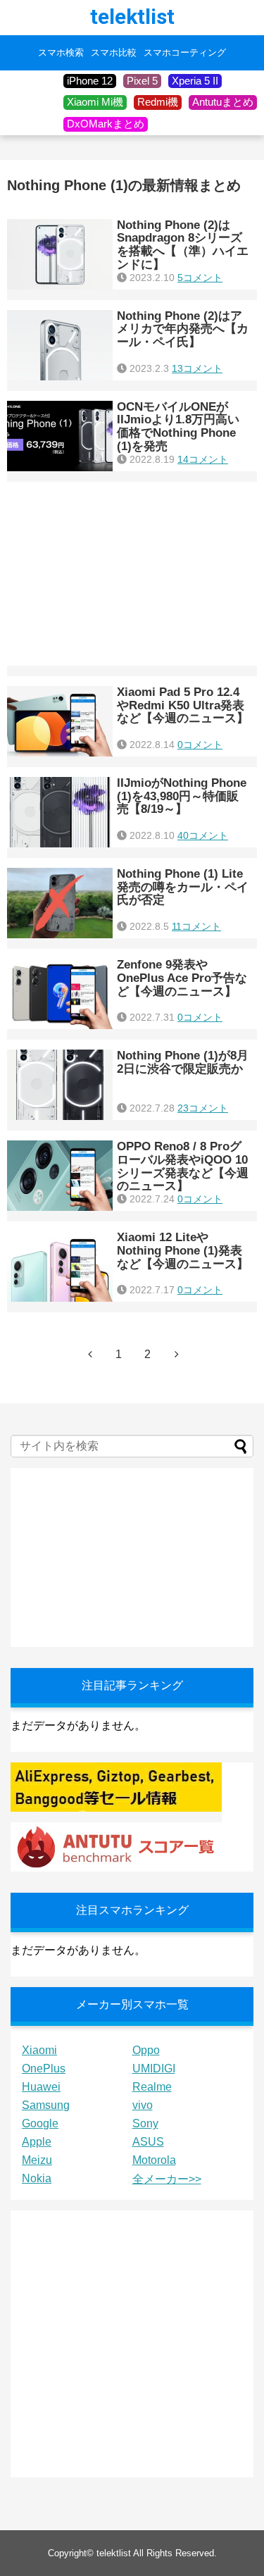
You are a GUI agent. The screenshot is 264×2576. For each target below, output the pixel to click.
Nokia (37, 2178)
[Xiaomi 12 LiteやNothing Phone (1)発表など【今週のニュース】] (60, 1267)
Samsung (46, 2105)
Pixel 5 (142, 81)
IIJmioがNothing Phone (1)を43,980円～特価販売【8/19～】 (182, 796)
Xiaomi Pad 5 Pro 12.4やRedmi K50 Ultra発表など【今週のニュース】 (183, 705)
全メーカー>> (167, 2179)
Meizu (37, 2160)
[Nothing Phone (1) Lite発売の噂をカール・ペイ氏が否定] (60, 903)
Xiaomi (39, 2050)
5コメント (200, 278)
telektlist (132, 17)
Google (40, 2123)
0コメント (200, 745)
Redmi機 (158, 102)
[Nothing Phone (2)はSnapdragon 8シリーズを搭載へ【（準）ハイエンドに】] (60, 254)
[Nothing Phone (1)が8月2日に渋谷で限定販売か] (60, 1085)
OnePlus (44, 2068)
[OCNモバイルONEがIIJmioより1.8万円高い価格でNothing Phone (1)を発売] (60, 436)
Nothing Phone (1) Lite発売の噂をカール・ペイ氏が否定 (183, 887)
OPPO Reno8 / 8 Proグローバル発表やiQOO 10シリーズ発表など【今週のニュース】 (183, 1166)
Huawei (41, 2087)
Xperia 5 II (195, 81)
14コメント (203, 459)
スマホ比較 (114, 53)
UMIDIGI (154, 2068)
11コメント (196, 926)
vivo (143, 2105)
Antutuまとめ (223, 102)
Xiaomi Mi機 (95, 102)
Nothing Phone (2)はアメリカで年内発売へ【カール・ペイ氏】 (183, 329)
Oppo (146, 2050)
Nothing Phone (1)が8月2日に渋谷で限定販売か (183, 1062)
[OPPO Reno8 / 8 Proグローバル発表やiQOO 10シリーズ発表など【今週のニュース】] (60, 1176)
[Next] (177, 1354)
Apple (37, 2142)
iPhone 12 (90, 81)
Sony (145, 2123)
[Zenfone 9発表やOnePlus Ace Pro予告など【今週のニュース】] (60, 994)
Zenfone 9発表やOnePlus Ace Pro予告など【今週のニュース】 (182, 978)
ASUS (148, 2142)
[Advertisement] (132, 574)
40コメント (203, 835)
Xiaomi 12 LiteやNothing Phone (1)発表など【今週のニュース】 (183, 1250)
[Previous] (90, 1354)
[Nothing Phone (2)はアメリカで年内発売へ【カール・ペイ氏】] (60, 345)
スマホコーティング (185, 53)
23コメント (203, 1108)
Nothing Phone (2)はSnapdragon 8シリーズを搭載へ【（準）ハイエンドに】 (183, 245)
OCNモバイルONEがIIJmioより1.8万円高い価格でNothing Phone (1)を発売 (178, 427)
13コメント (197, 368)
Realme (152, 2087)
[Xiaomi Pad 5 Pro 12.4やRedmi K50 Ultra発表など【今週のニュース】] (60, 721)
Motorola (154, 2160)
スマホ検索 (61, 53)
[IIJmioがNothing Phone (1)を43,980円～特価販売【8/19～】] (60, 812)
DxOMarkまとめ (106, 124)
